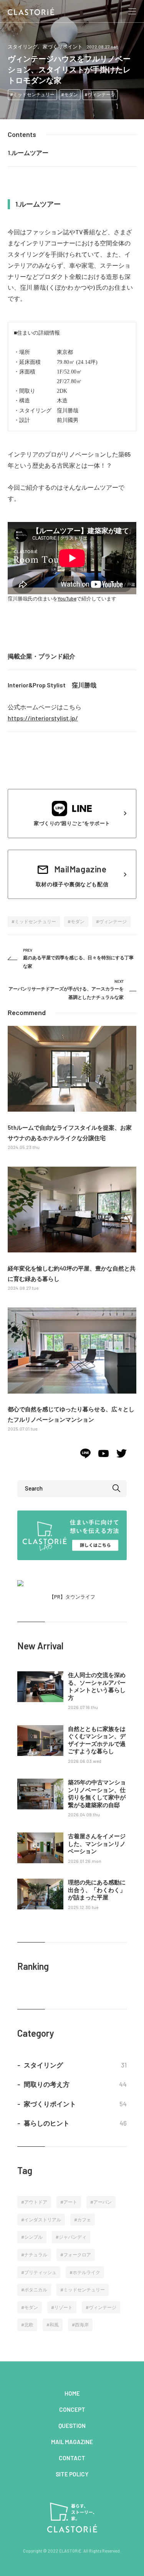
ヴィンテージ (101, 94)
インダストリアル (43, 2219)
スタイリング (23, 47)
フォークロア (77, 2254)
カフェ (84, 2219)
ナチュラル (36, 2254)
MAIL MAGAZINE (72, 2442)
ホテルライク (86, 2272)
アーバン (103, 2202)
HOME (72, 2393)
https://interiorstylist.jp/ (43, 718)
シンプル (33, 2237)
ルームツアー (30, 153)
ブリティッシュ (40, 2272)
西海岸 (82, 2324)
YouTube (67, 599)
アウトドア (36, 2202)
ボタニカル (36, 2289)
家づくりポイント (63, 47)
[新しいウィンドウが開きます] (85, 1456)
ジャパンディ (73, 2237)
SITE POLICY (72, 2474)
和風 (54, 2324)
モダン (71, 94)
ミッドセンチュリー (34, 94)
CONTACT (72, 2458)
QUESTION (72, 2426)
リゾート (63, 2307)
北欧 (29, 2324)
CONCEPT (72, 2409)
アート (70, 2202)
